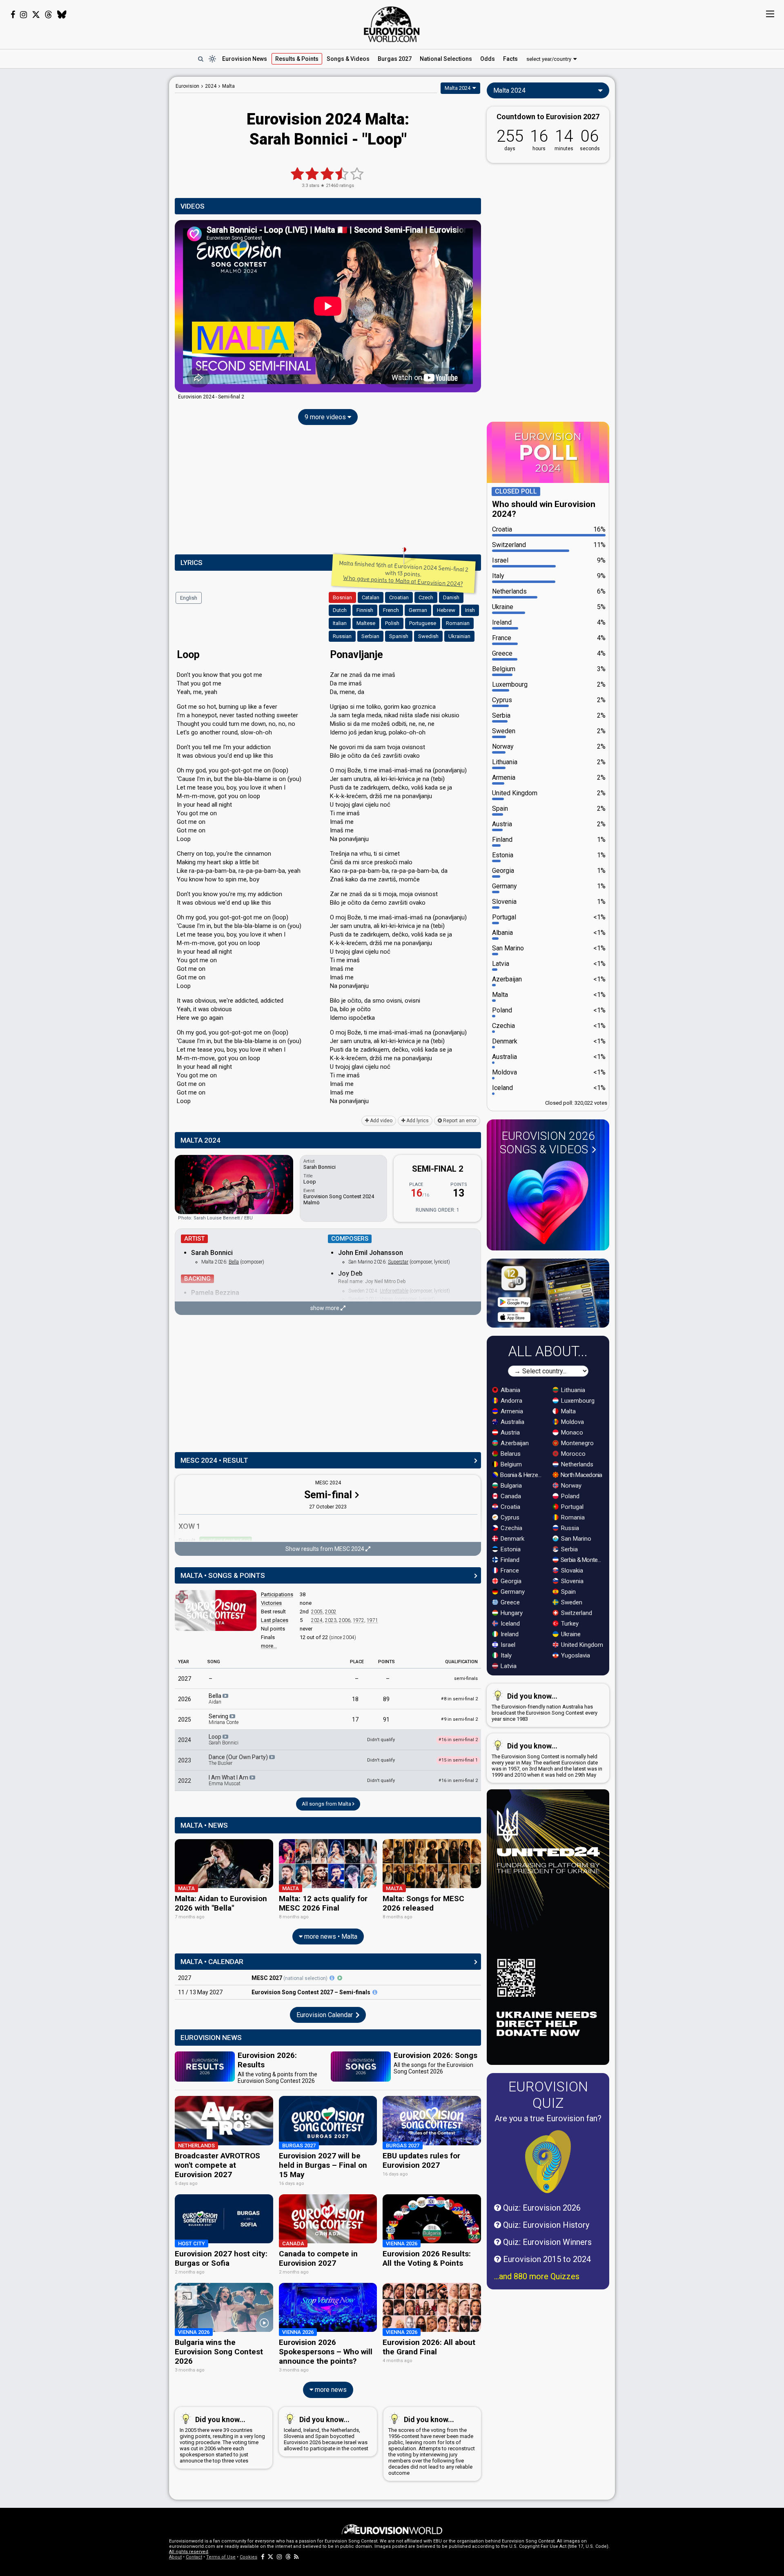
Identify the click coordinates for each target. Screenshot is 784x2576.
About (175, 2557)
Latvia (508, 1666)
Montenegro (577, 1443)
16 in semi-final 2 (458, 1781)
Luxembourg (577, 1401)
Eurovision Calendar (325, 2015)
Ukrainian (459, 636)
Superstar (398, 1262)
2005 (317, 1612)
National (446, 59)
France (509, 1571)
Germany (512, 1592)
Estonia (510, 1549)
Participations (277, 1594)
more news (330, 2390)
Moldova (572, 1422)
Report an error (459, 1121)
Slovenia (571, 1581)
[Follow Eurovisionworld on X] (36, 15)
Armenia (511, 1411)
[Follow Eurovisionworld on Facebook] (13, 15)
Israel (507, 1645)
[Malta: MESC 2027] (332, 1978)
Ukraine (570, 1634)
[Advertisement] (105, 199)
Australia (512, 1422)
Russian (342, 636)
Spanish (399, 636)
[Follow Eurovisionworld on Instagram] (23, 15)
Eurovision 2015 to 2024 (546, 2259)
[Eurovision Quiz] (548, 2162)
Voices (386, 1299)
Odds (488, 59)
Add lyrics (417, 1121)
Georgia (510, 1581)
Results (297, 59)
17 (355, 1720)
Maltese (366, 623)
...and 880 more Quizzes (537, 2276)
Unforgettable (394, 1291)
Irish (470, 610)
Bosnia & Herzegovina (522, 1475)
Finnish (365, 610)
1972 (359, 1620)
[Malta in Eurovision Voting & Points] (216, 1611)
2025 (185, 1720)
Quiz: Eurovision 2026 (541, 2208)
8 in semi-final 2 (459, 1699)
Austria (509, 1433)
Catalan (371, 597)
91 (386, 1720)
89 (386, 1699)
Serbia (569, 1549)
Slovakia (571, 1571)
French (391, 610)
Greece (509, 1602)
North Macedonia (581, 1475)
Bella (234, 1262)
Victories (271, 1603)
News (245, 59)
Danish (451, 597)
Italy (505, 1655)
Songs (348, 59)
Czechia (511, 1528)
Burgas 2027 (395, 59)
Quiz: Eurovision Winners (546, 2242)
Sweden (571, 1602)
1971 (372, 1620)
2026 (185, 1699)
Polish (392, 623)
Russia (569, 1528)
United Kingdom (581, 1645)
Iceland (509, 1624)
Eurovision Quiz (548, 2095)
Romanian (458, 623)
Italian (340, 623)
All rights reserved (189, 2552)
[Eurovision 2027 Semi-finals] (375, 1992)
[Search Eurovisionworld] (200, 59)
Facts (510, 59)
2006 (345, 1620)
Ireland (509, 1634)
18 (355, 1699)
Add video (381, 1121)
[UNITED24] (548, 1927)
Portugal (571, 1507)
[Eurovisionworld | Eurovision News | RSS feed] (296, 2557)
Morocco (572, 1454)
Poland (569, 1496)
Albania (510, 1390)
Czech (426, 597)
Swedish (428, 636)
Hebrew (446, 610)
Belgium (510, 1464)
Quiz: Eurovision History (545, 2225)
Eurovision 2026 (547, 1143)
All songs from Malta (327, 1804)
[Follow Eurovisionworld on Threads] (49, 15)
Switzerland (576, 1613)
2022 (185, 1781)
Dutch (340, 610)
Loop (224, 1740)
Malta (568, 1411)
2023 (331, 1620)
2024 (317, 1620)
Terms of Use (221, 2557)
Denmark (512, 1539)
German (418, 610)
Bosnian (342, 597)
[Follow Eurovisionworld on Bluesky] (62, 15)
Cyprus (509, 1517)
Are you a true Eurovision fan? (548, 2118)
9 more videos (326, 417)
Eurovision (187, 86)
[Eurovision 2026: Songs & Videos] (548, 1202)
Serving (224, 1719)
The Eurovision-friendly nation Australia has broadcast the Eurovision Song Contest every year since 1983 (545, 1707)
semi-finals (466, 1678)
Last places (275, 1620)
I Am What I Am (229, 1780)
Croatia (510, 1507)
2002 (331, 1612)
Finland (509, 1560)
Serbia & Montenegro (582, 1560)
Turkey (569, 1624)
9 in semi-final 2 (459, 1719)
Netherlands (576, 1464)
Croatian (399, 597)
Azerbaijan (514, 1443)
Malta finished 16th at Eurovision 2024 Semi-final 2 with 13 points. (404, 574)
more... (269, 1646)
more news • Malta (330, 1936)
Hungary (511, 1613)
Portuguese (423, 623)
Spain (568, 1592)
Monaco (571, 1433)
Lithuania (572, 1390)
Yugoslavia (575, 1655)
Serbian (370, 636)
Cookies (248, 2557)
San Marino (575, 1539)
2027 (185, 1679)
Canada (510, 1496)
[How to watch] (340, 1978)
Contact (194, 2557)
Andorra (511, 1401)
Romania (572, 1517)
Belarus (510, 1454)
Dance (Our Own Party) (239, 1760)
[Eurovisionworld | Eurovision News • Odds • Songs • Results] (392, 24)
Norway (570, 1486)
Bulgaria (510, 1486)
